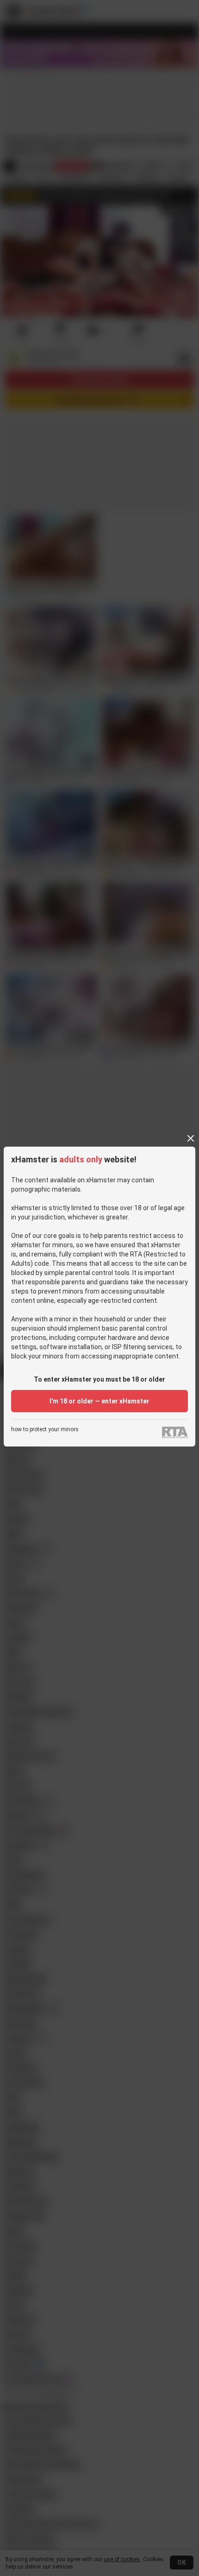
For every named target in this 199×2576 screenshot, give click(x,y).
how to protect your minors (45, 1430)
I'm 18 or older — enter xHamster (99, 1401)
